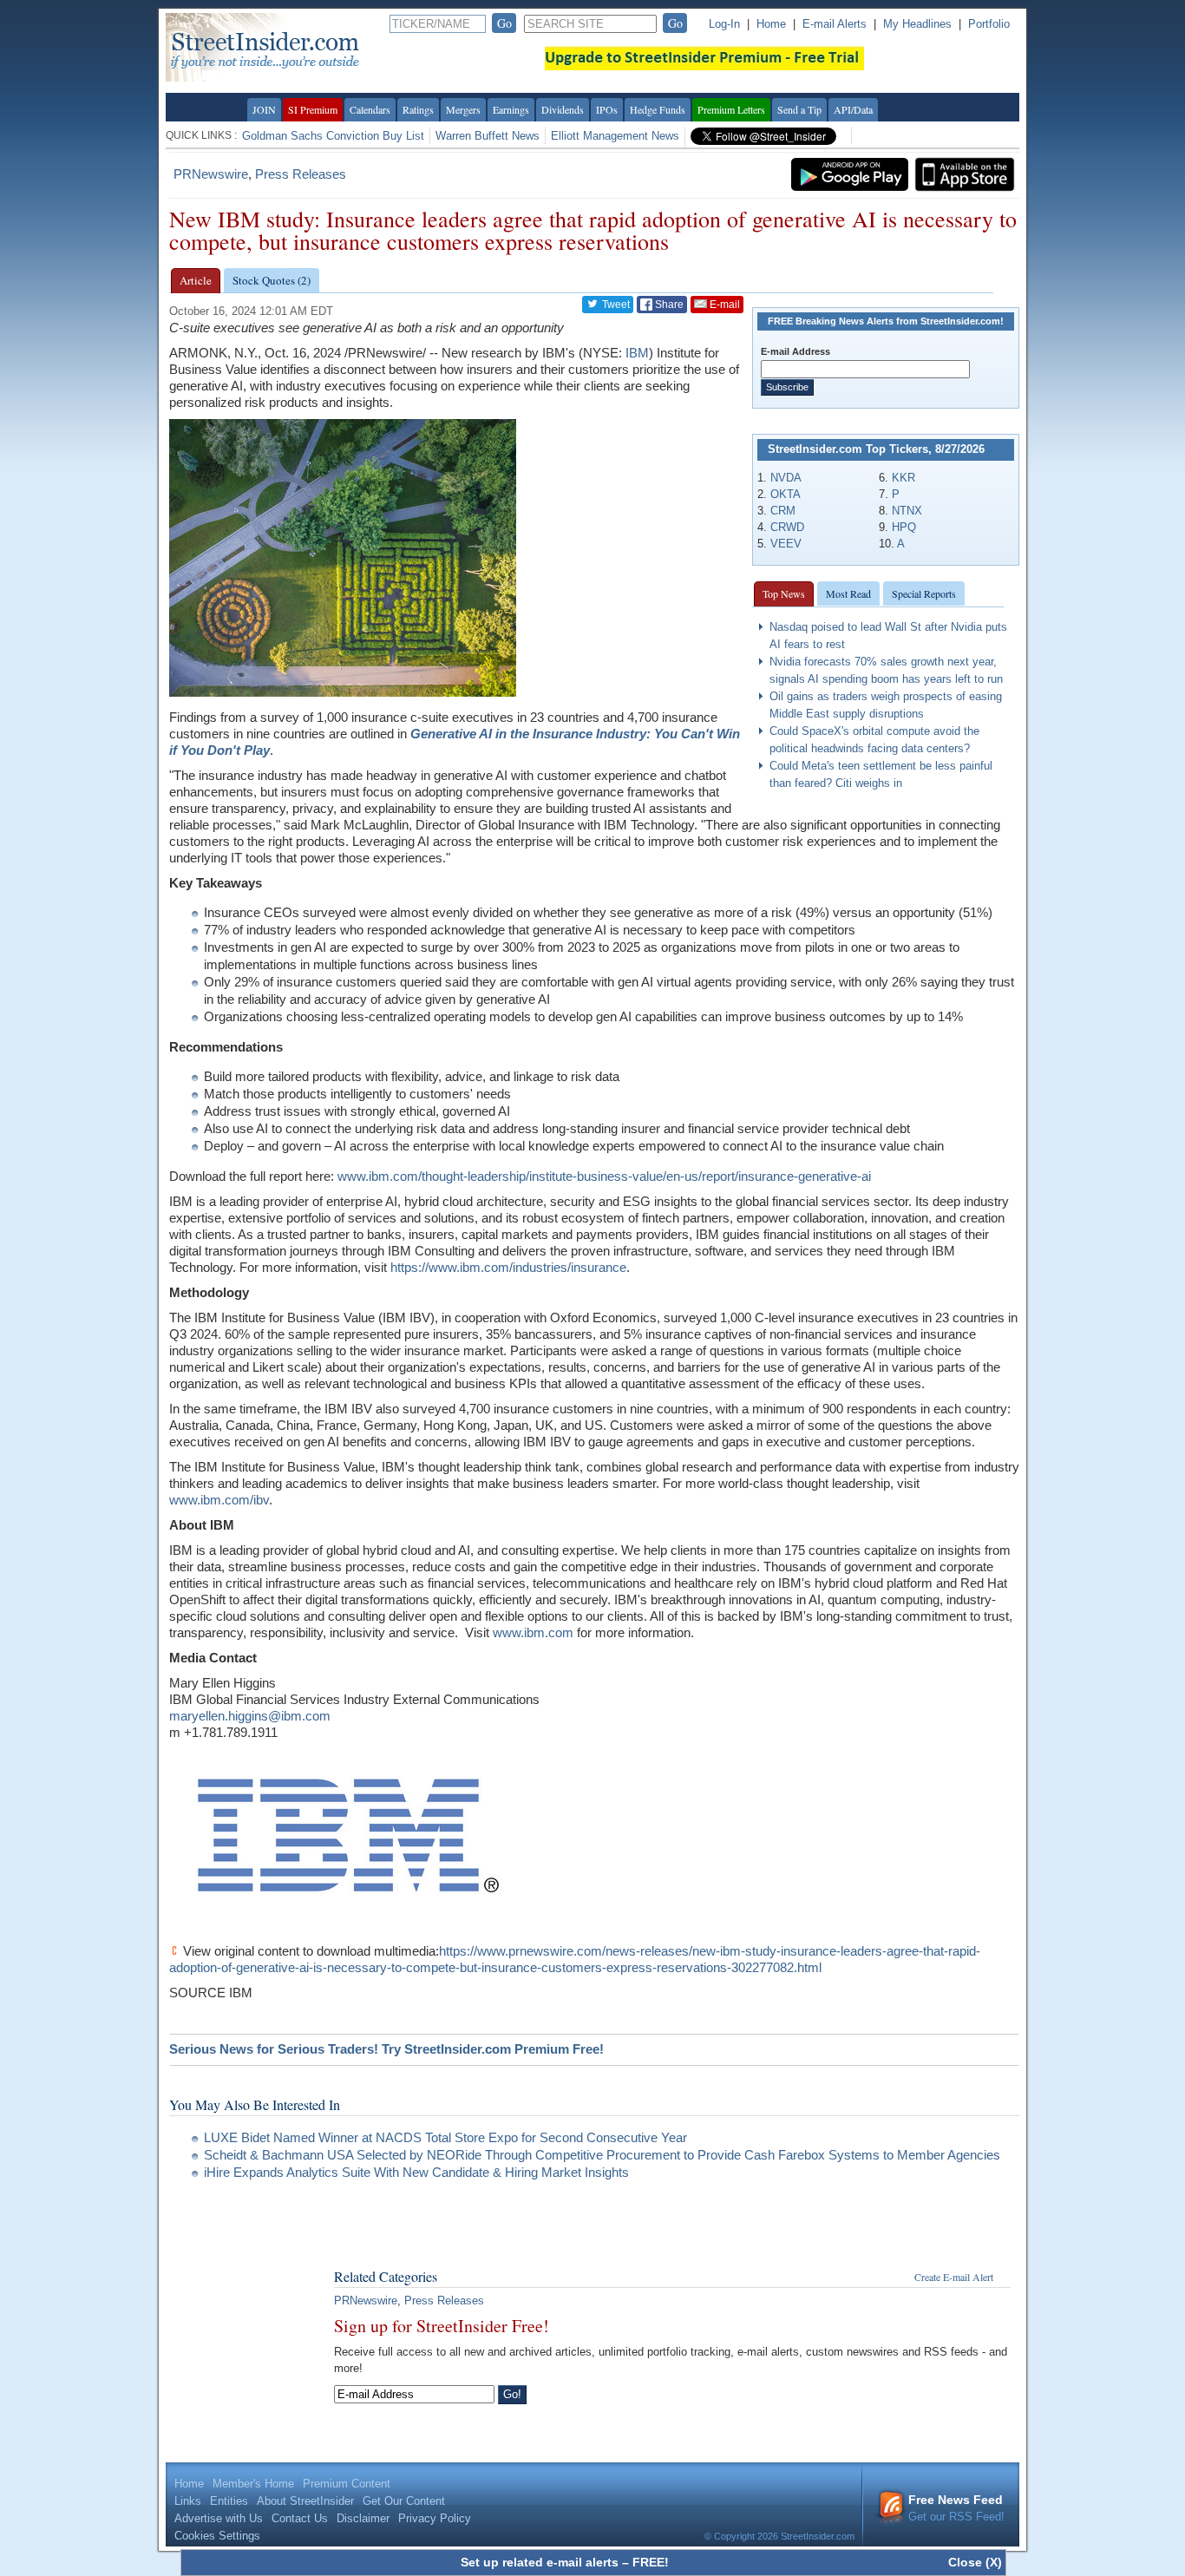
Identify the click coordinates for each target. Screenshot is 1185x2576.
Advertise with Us (219, 2518)
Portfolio (989, 24)
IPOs (607, 109)
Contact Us (300, 2518)
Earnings (511, 109)
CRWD (787, 527)
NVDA (786, 478)
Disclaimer (363, 2518)
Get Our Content (404, 2501)
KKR (903, 478)
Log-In (724, 24)
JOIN (264, 109)
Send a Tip (799, 109)
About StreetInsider (305, 2501)
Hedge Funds (658, 109)
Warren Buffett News (488, 136)
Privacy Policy (435, 2518)
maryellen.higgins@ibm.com (250, 1716)
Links (188, 2501)
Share (668, 305)
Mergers (463, 109)
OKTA (786, 494)
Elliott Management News (615, 136)
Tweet (615, 305)
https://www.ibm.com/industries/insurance (508, 1267)
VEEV (786, 544)
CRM (783, 511)
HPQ (904, 527)
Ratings (418, 109)
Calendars (370, 109)
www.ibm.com (533, 1632)
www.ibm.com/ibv (219, 1500)
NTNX (907, 511)
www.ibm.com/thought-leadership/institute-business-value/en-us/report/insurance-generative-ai (604, 1176)
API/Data (853, 109)
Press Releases (301, 174)
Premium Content (347, 2484)
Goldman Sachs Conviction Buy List (333, 136)
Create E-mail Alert (954, 2277)
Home (771, 24)
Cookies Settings (217, 2536)
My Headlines (917, 24)
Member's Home (253, 2484)
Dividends (563, 109)
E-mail (723, 305)
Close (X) (975, 2562)
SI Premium (313, 109)
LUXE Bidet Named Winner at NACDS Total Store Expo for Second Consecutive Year (445, 2137)
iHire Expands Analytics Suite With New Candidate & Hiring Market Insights (416, 2172)
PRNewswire (211, 174)
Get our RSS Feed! (956, 2508)
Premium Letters (731, 109)
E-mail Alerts (835, 24)
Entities (229, 2501)
